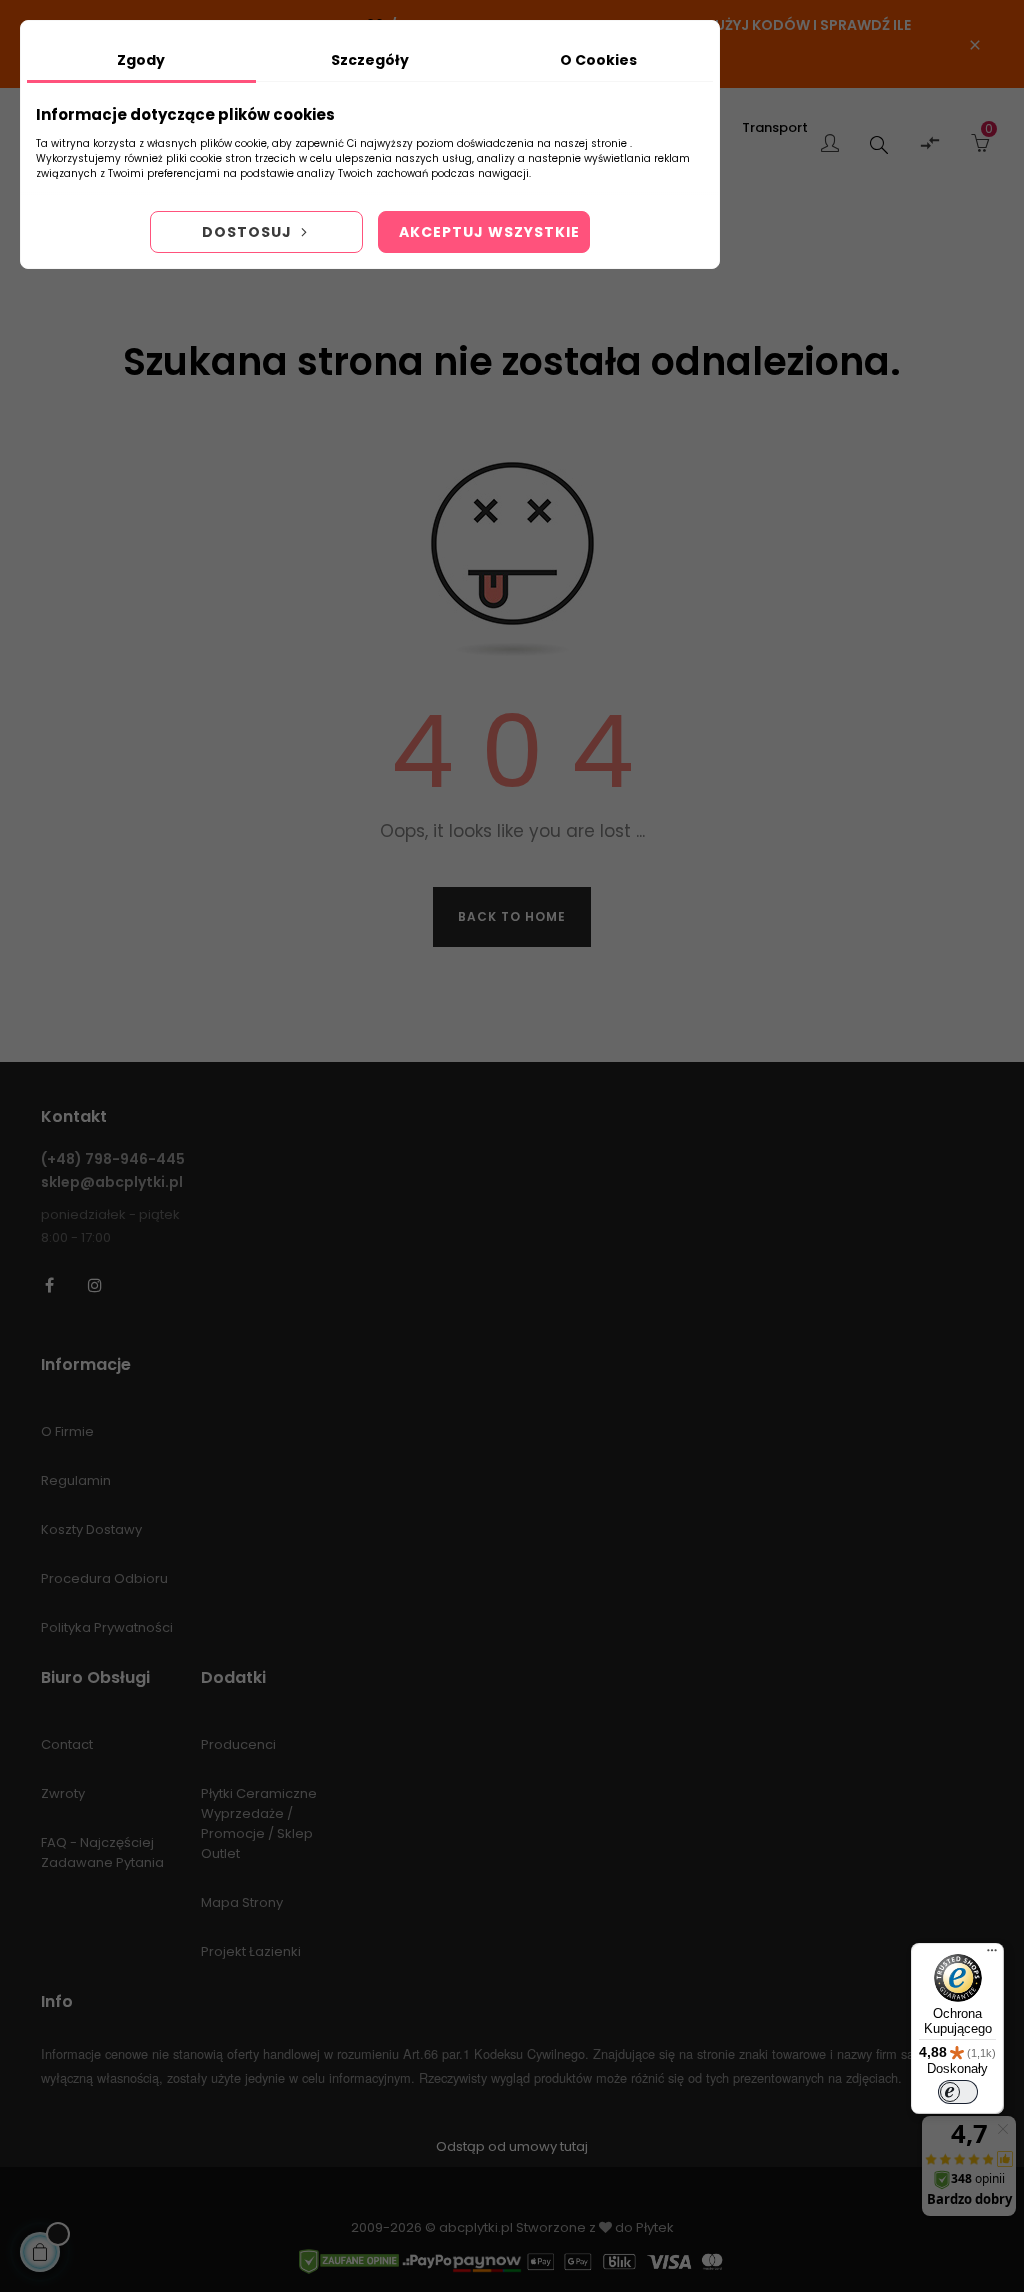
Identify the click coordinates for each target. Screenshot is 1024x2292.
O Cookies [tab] (598, 60)
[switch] (958, 2092)
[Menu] (992, 1955)
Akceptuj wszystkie (489, 232)
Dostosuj (249, 232)
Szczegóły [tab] (370, 60)
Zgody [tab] (141, 60)
